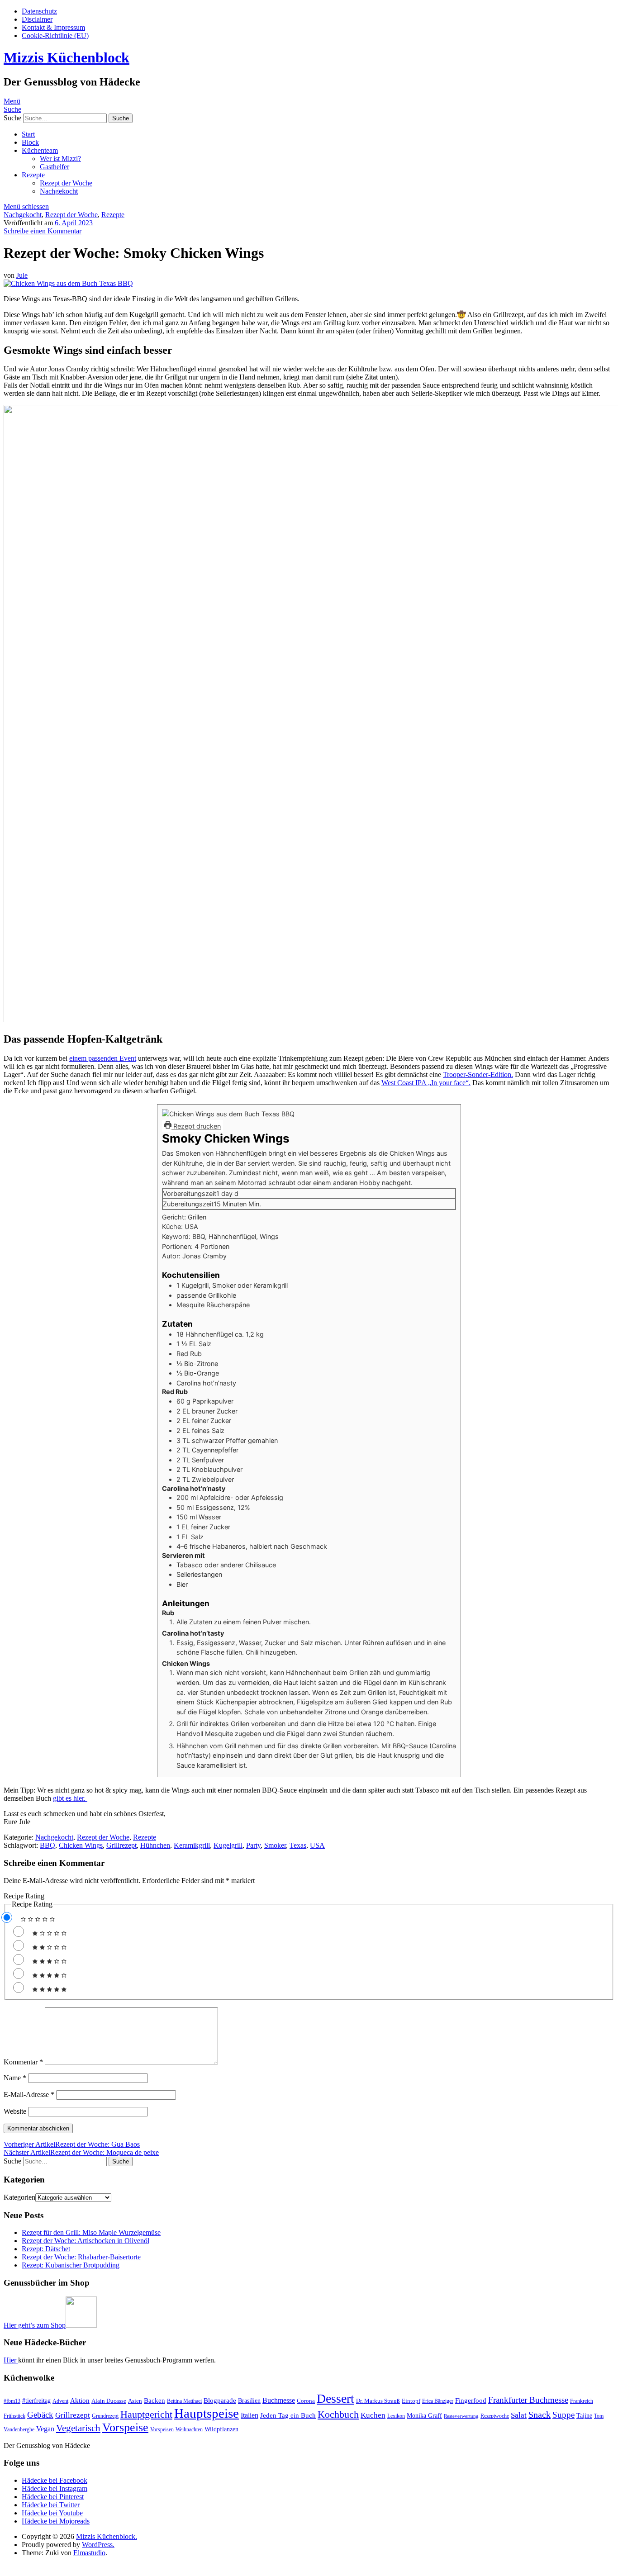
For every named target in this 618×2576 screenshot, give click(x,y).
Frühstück (14, 2416)
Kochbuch (338, 2414)
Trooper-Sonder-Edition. (478, 1075)
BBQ (48, 1845)
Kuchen (373, 2415)
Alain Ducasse (109, 2401)
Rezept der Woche (66, 183)
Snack (540, 2415)
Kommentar (23, 2062)
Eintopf (411, 2401)
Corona (306, 2401)
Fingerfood (471, 2400)
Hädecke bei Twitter (51, 2505)
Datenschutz (39, 11)
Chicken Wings (81, 1845)
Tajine (584, 2415)
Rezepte (33, 175)
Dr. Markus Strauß (378, 2401)
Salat (519, 2415)
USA (317, 1845)
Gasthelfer (55, 167)
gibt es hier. (70, 1798)
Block (30, 142)
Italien (250, 2415)
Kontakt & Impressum (53, 27)
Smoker (275, 1845)
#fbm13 (12, 2401)
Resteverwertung (461, 2416)
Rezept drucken (196, 1126)
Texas (298, 1845)
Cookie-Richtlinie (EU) (55, 36)
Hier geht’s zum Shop (35, 2325)
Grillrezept (121, 1845)
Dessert (335, 2398)
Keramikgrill (192, 1845)
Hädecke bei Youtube (52, 2513)
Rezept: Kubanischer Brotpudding (71, 2265)
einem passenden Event (103, 1058)
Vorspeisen (162, 2429)
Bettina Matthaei (184, 2401)
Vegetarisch (78, 2428)
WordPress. (98, 2545)
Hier (11, 2360)
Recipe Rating (24, 1896)
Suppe (563, 2415)
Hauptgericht (146, 2414)
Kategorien (19, 2197)
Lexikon (396, 2416)
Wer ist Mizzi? (60, 159)
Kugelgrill (228, 1845)
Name (15, 2078)
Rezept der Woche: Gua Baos (72, 2144)
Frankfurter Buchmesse (528, 2400)
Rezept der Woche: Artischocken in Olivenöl (86, 2241)
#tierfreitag (36, 2400)
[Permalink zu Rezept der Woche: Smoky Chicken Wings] (68, 283)
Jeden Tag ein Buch (288, 2415)
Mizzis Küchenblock (67, 57)
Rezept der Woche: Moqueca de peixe (81, 2152)
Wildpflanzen (221, 2429)
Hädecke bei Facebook (55, 2480)
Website (15, 2111)
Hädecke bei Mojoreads (56, 2521)
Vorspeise (125, 2427)
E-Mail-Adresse (29, 2094)
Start (28, 134)
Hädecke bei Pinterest (53, 2497)
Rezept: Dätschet (46, 2249)
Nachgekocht (59, 191)
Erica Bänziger (438, 2401)
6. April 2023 (74, 223)
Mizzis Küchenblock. (107, 2536)
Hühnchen (155, 1845)
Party (253, 1845)
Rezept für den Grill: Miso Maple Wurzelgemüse (91, 2232)
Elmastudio (89, 2553)
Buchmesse (279, 2400)
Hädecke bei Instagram (55, 2488)
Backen (154, 2400)
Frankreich (582, 2401)
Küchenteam (40, 150)
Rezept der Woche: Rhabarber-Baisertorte (81, 2257)
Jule (22, 275)
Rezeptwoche (495, 2416)
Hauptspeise (207, 2413)
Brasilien (249, 2400)
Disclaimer (37, 19)
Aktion (80, 2400)
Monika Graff (424, 2415)
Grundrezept (105, 2416)
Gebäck (40, 2415)
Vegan (45, 2429)
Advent (60, 2401)
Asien (135, 2401)
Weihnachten (189, 2429)
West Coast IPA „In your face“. (426, 1083)
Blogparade (220, 2400)
